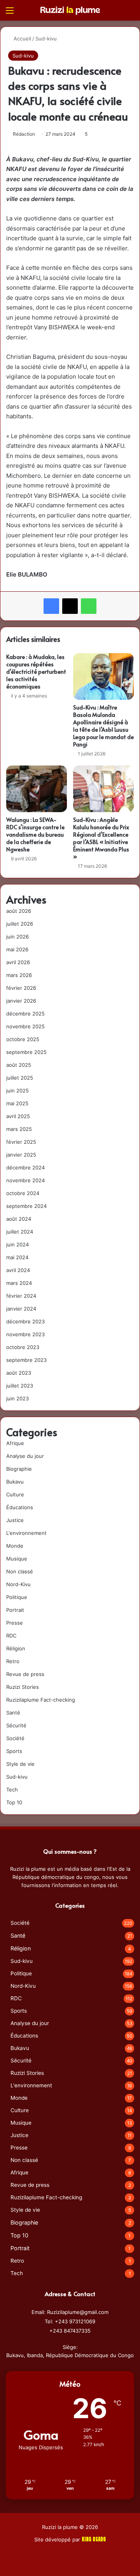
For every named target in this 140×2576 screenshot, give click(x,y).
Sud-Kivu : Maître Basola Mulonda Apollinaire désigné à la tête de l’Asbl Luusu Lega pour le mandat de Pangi (103, 726)
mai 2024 (17, 1257)
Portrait (15, 1610)
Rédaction (24, 134)
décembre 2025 (25, 1014)
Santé (13, 1713)
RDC (11, 1636)
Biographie (19, 1469)
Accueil (22, 38)
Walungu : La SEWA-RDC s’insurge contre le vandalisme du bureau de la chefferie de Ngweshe (35, 834)
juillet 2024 (20, 1232)
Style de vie (20, 1764)
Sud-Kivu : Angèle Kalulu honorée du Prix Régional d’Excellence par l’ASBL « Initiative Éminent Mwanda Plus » (101, 838)
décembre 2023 (25, 1321)
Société (15, 1738)
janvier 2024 (21, 1309)
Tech (12, 1790)
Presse (15, 1623)
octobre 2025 (23, 1039)
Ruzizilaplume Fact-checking (41, 1700)
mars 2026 (19, 975)
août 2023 (19, 1373)
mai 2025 (17, 1103)
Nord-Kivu (18, 1584)
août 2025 (19, 1065)
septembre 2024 (26, 1206)
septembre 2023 (26, 1360)
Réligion (16, 1648)
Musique (17, 1559)
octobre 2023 (23, 1347)
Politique (17, 1597)
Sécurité (16, 1725)
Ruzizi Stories (23, 1687)
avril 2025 (18, 1116)
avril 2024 (18, 1270)
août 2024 (19, 1219)
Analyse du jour (25, 1456)
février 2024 (21, 1296)
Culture (15, 1494)
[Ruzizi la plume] (70, 10)
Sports (14, 1751)
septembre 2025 (26, 1052)
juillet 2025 (20, 1078)
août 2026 (19, 911)
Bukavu (15, 1482)
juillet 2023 (20, 1386)
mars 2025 (19, 1129)
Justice (15, 1520)
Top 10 (14, 1802)
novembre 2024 (25, 1180)
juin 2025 (17, 1091)
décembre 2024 (25, 1167)
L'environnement (26, 1533)
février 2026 (21, 988)
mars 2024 (19, 1283)
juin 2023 (17, 1398)
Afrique (15, 1443)
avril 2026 (18, 962)
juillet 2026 (20, 924)
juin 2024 (17, 1244)
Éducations (20, 1507)
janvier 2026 (21, 1001)
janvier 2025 (21, 1155)
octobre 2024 (23, 1193)
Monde (15, 1546)
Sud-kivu (46, 38)
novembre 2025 (25, 1026)
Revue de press (25, 1674)
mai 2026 (17, 949)
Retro (13, 1661)
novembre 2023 (25, 1334)
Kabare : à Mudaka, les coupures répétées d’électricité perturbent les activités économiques (36, 672)
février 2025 (21, 1142)
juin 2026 (17, 937)
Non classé (20, 1571)
